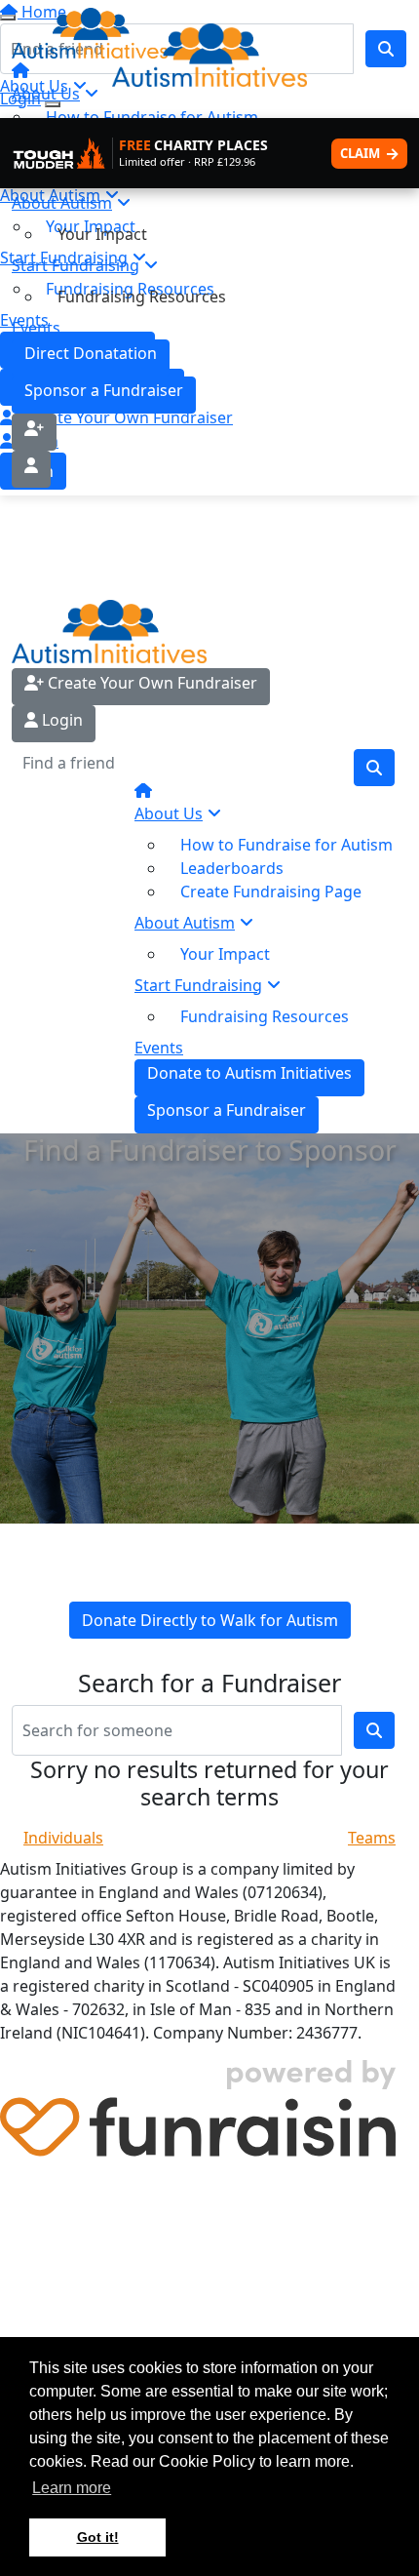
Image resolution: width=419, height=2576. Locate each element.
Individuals (63, 1838)
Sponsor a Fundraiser (104, 390)
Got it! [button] (98, 2537)
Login (60, 720)
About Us (169, 813)
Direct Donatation (91, 353)
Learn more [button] (72, 2488)
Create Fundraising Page (271, 892)
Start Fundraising (76, 265)
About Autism (62, 203)
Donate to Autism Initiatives (249, 1073)
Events (36, 328)
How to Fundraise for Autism (286, 845)
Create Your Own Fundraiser (151, 683)
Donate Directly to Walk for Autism (210, 1620)
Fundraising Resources (142, 297)
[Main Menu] (8, 18)
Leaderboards (232, 868)
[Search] (374, 768)
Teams (372, 1838)
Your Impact (102, 234)
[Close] (53, 104)
